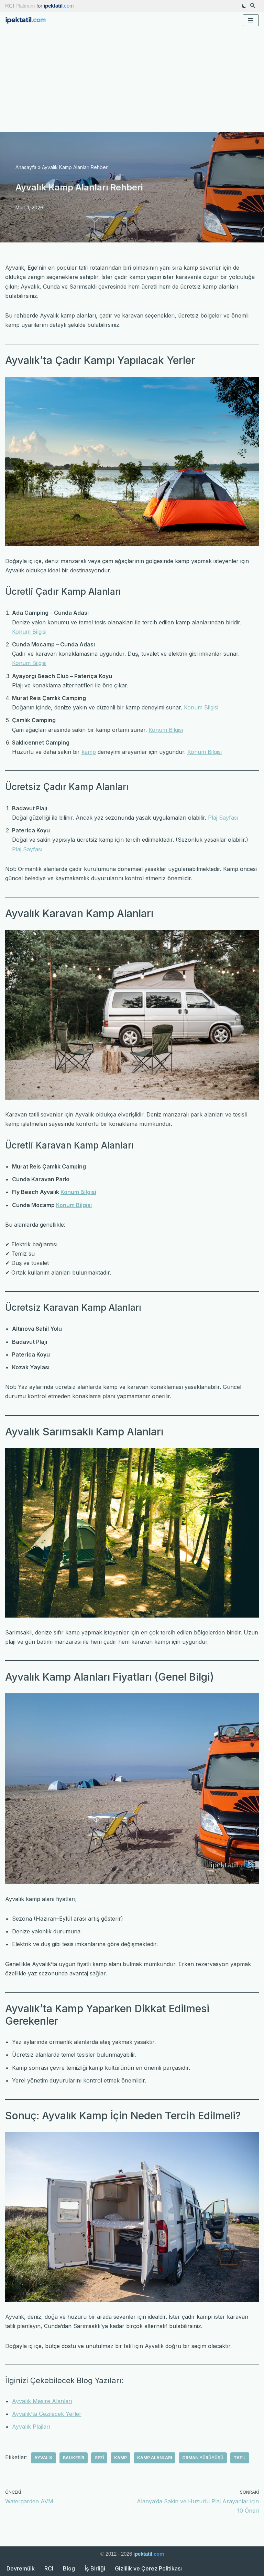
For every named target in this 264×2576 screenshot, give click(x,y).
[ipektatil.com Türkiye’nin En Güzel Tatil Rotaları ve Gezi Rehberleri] (27, 20)
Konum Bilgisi (29, 632)
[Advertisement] (132, 81)
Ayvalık (43, 2458)
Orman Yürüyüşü (203, 2458)
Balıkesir (74, 2458)
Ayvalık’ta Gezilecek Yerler (47, 2414)
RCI (49, 2568)
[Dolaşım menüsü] (251, 20)
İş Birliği (95, 2568)
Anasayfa (26, 167)
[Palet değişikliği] (244, 6)
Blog (69, 2568)
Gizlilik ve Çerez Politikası (148, 2568)
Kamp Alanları (155, 2458)
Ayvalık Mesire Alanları (42, 2401)
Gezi (99, 2458)
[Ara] (253, 6)
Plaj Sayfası (223, 818)
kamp (89, 752)
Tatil (240, 2458)
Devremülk (21, 2568)
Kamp (120, 2458)
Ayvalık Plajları (31, 2427)
